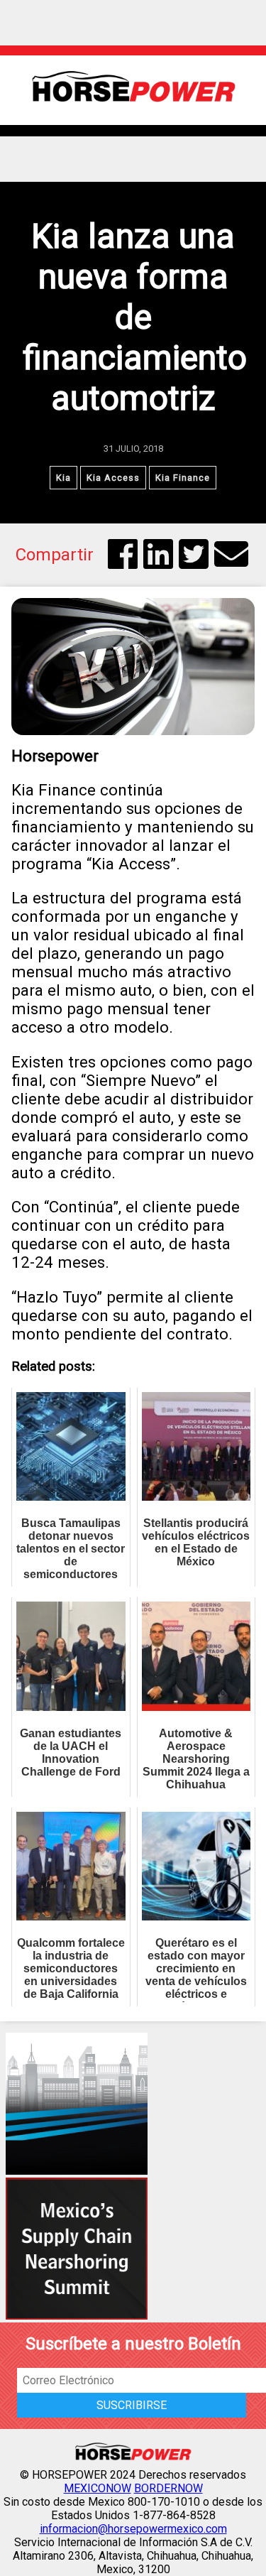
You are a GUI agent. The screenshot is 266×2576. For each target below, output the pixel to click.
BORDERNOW (168, 2488)
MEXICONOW (98, 2488)
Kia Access (113, 478)
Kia (63, 478)
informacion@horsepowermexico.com (133, 2529)
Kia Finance (183, 478)
